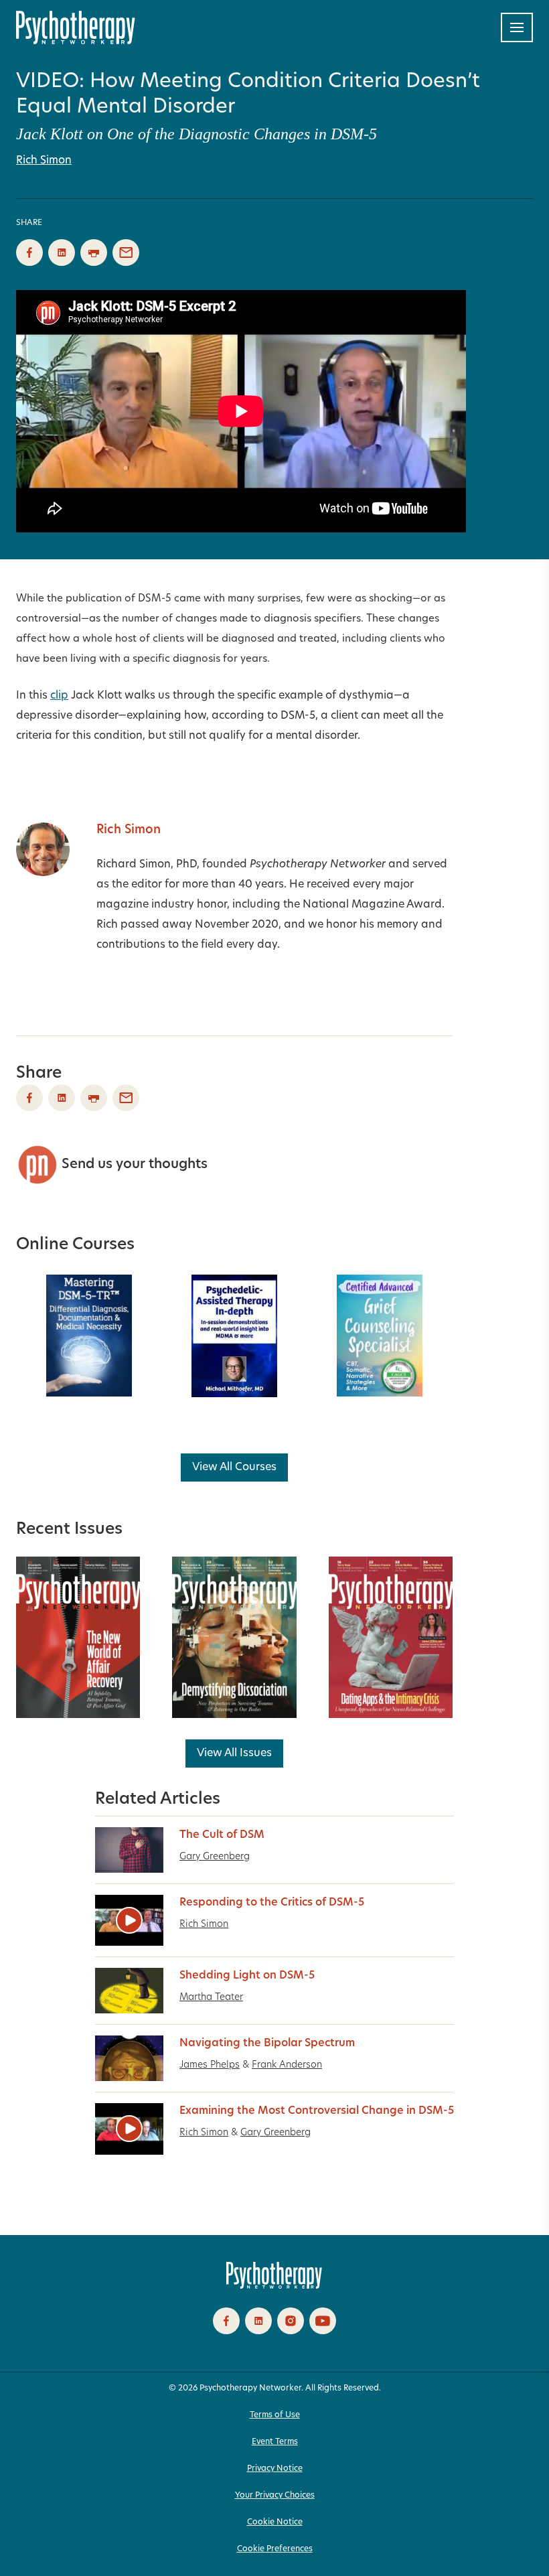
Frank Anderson (287, 2065)
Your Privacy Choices (275, 2496)
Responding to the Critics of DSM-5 (272, 1903)
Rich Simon (44, 161)
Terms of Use (275, 2415)
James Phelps (210, 2065)
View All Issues (234, 1754)
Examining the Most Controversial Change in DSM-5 (317, 2111)
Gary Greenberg (215, 1857)
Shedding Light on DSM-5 (247, 1976)
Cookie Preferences (275, 2549)
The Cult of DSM (222, 1835)
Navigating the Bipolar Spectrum (267, 2044)
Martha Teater (211, 1998)
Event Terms (275, 2442)
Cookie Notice (275, 2522)
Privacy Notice (275, 2469)
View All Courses (234, 1468)
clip (59, 696)
